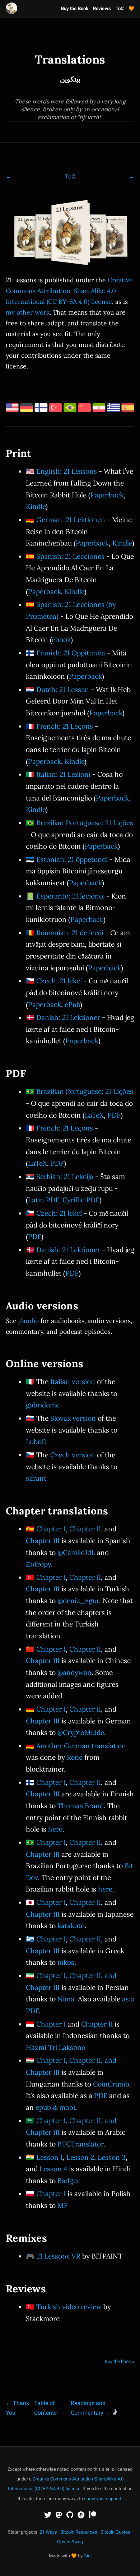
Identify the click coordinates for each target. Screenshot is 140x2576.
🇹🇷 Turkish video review (64, 2307)
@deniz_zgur (78, 1601)
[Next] (131, 177)
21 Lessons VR (58, 2256)
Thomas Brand (81, 1806)
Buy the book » (120, 2361)
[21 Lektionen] (27, 409)
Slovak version (73, 1418)
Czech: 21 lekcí (59, 981)
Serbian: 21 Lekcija (65, 1176)
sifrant (36, 1478)
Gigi (88, 2556)
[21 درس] (99, 409)
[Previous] (9, 177)
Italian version (73, 1382)
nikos (66, 1962)
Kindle (36, 506)
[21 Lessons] (12, 409)
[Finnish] (121, 235)
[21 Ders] (56, 409)
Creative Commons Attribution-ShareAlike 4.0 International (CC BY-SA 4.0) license (69, 291)
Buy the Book (75, 8)
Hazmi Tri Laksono (56, 2047)
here (55, 1829)
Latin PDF (43, 1200)
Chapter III (43, 1541)
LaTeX (94, 1115)
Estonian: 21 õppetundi (72, 859)
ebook (61, 640)
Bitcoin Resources (79, 2532)
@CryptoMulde (81, 1732)
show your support (103, 2499)
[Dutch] (98, 235)
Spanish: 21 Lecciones (70, 556)
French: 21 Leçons (65, 726)
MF (63, 2205)
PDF (114, 1115)
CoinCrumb (111, 2084)
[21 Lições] (70, 409)
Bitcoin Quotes (115, 2532)
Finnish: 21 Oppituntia (71, 653)
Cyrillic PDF (81, 1200)
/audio (29, 1321)
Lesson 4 (53, 2169)
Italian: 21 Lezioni (63, 774)
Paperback (107, 495)
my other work (28, 312)
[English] (70, 235)
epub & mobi (55, 2107)
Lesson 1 (50, 2157)
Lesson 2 (80, 2157)
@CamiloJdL (76, 1552)
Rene (75, 1757)
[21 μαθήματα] (113, 409)
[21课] (85, 409)
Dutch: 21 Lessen (63, 690)
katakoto (71, 1926)
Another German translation (81, 1746)
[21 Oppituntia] (41, 409)
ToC (120, 8)
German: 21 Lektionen (71, 520)
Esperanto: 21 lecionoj (70, 896)
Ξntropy (38, 1564)
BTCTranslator (80, 2144)
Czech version (73, 1455)
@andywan (74, 1672)
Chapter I (51, 1529)
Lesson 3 (112, 2157)
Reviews (102, 8)
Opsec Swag (70, 2542)
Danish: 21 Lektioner (68, 1017)
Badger (69, 2181)
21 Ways (48, 2532)
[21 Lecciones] (128, 409)
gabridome (43, 1405)
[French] (26, 235)
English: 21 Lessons (67, 471)
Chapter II (85, 1529)
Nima (66, 1999)
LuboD (36, 1442)
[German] (42, 235)
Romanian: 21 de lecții (70, 933)
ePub (72, 1004)
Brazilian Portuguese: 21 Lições (85, 823)
